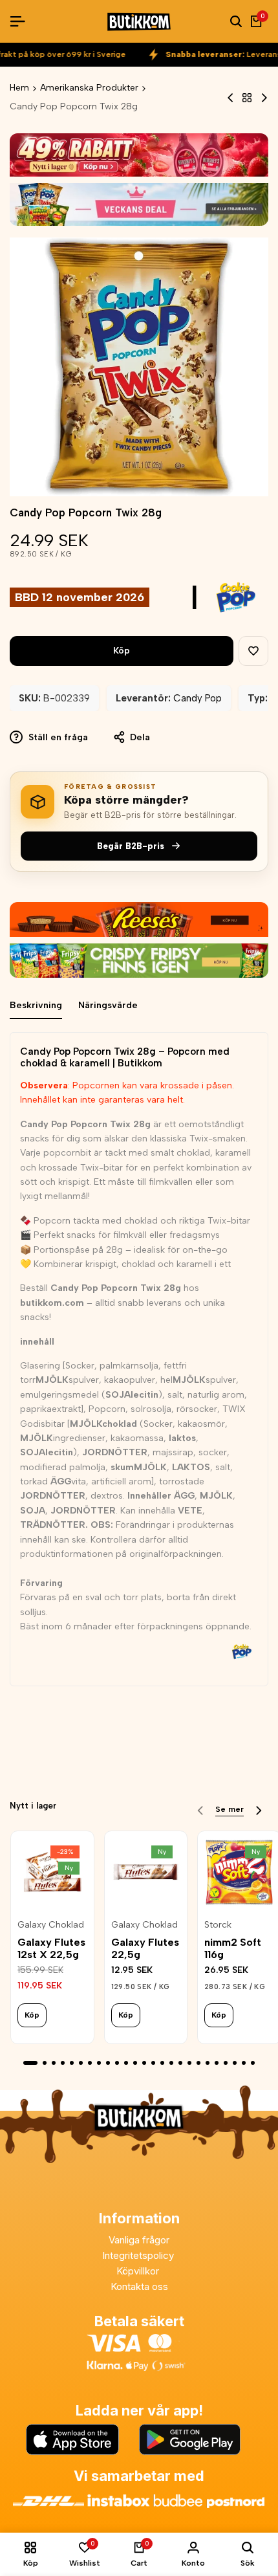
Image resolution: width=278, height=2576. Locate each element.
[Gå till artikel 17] (180, 2063)
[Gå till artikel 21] (217, 2063)
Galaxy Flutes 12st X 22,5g (51, 1948)
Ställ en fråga (57, 737)
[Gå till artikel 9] (108, 2063)
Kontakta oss (139, 2286)
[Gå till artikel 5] (72, 2063)
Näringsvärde (108, 1005)
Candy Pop (198, 698)
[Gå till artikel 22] (226, 2063)
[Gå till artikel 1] (30, 2063)
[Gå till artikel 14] (153, 2063)
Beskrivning (36, 1005)
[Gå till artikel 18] (189, 2063)
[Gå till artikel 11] (126, 2063)
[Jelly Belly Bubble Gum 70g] (264, 98)
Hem (19, 88)
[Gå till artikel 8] (99, 2063)
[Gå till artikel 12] (135, 2063)
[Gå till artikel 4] (63, 2063)
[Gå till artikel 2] (45, 2063)
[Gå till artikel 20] (208, 2063)
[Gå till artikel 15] (162, 2063)
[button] (253, 651)
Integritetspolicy (139, 2255)
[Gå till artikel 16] (171, 2063)
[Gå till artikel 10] (117, 2063)
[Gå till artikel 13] (144, 2063)
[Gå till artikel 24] (244, 2063)
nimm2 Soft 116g (233, 1948)
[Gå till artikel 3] (54, 2063)
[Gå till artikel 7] (90, 2063)
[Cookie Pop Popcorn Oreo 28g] (230, 98)
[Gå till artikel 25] (253, 2063)
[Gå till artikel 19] (198, 2063)
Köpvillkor (139, 2271)
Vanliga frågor (139, 2240)
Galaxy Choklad (51, 1925)
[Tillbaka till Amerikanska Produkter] (247, 98)
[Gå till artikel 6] (81, 2063)
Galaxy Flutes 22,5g (145, 1948)
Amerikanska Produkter (89, 88)
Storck (218, 1925)
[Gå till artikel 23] (235, 2063)
